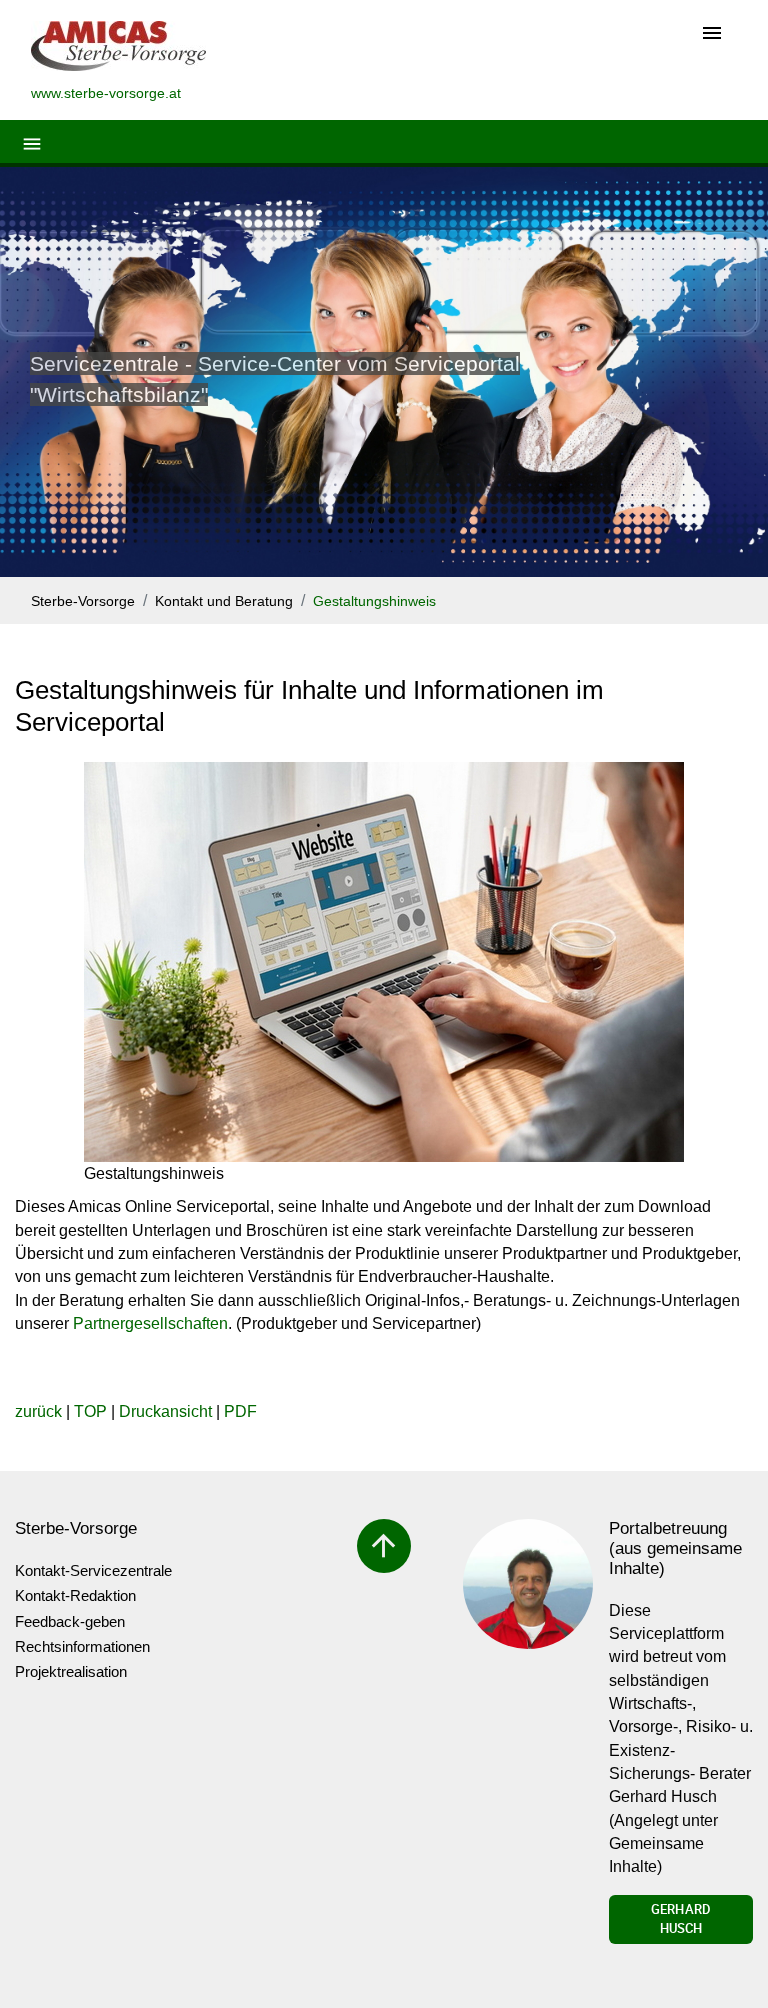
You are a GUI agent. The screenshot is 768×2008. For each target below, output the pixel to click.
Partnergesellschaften (150, 1323)
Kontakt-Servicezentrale (93, 1570)
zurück (38, 1411)
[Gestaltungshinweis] (384, 962)
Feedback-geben (70, 1621)
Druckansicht (165, 1411)
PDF (240, 1411)
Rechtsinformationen (82, 1646)
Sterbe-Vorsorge (83, 601)
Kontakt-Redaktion (75, 1595)
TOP (90, 1411)
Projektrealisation (71, 1671)
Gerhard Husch (681, 1919)
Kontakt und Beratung (224, 601)
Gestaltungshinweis (374, 601)
